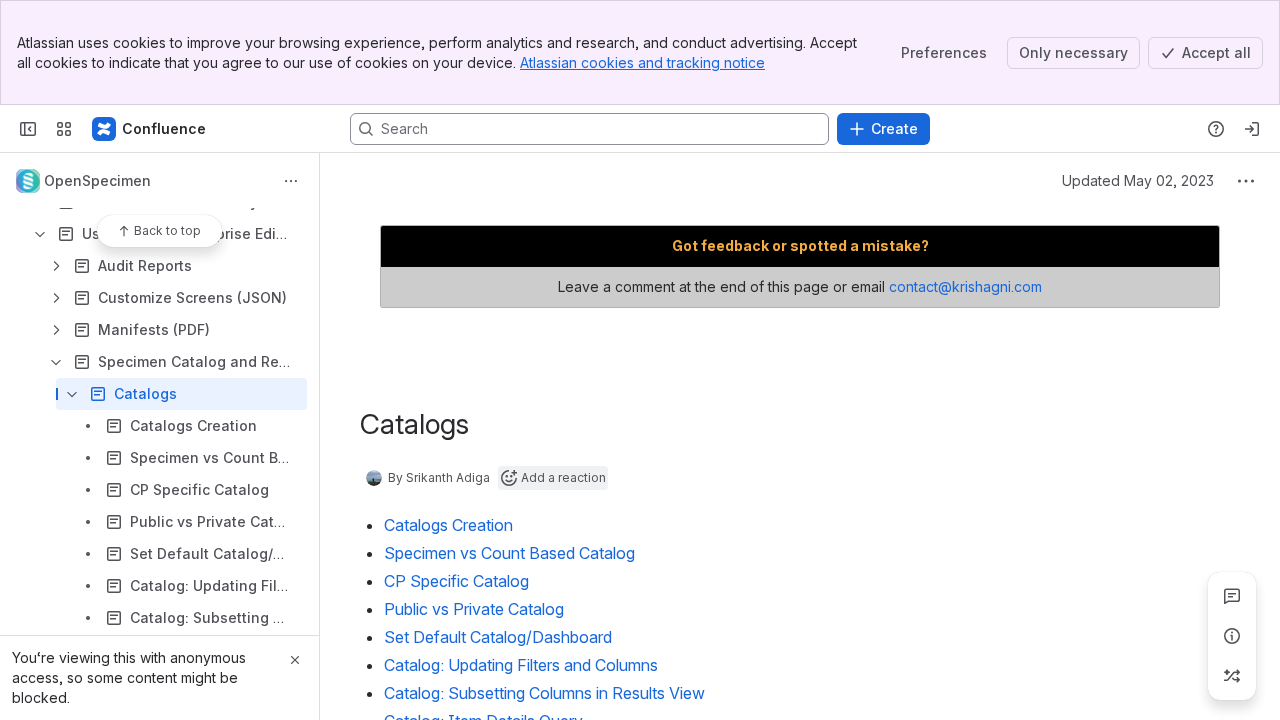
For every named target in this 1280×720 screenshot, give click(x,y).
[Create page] (1232, 676)
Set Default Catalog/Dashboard (498, 637)
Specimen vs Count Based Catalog (509, 553)
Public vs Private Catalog (474, 609)
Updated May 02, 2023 (1138, 180)
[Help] (1216, 129)
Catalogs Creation (448, 525)
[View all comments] (1232, 596)
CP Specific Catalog (456, 581)
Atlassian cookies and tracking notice (642, 62)
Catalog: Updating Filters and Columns (521, 665)
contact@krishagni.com (965, 286)
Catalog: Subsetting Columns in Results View (544, 693)
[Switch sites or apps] (64, 129)
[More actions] (291, 181)
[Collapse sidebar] (28, 129)
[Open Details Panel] (1232, 636)
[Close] (295, 660)
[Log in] (1252, 129)
